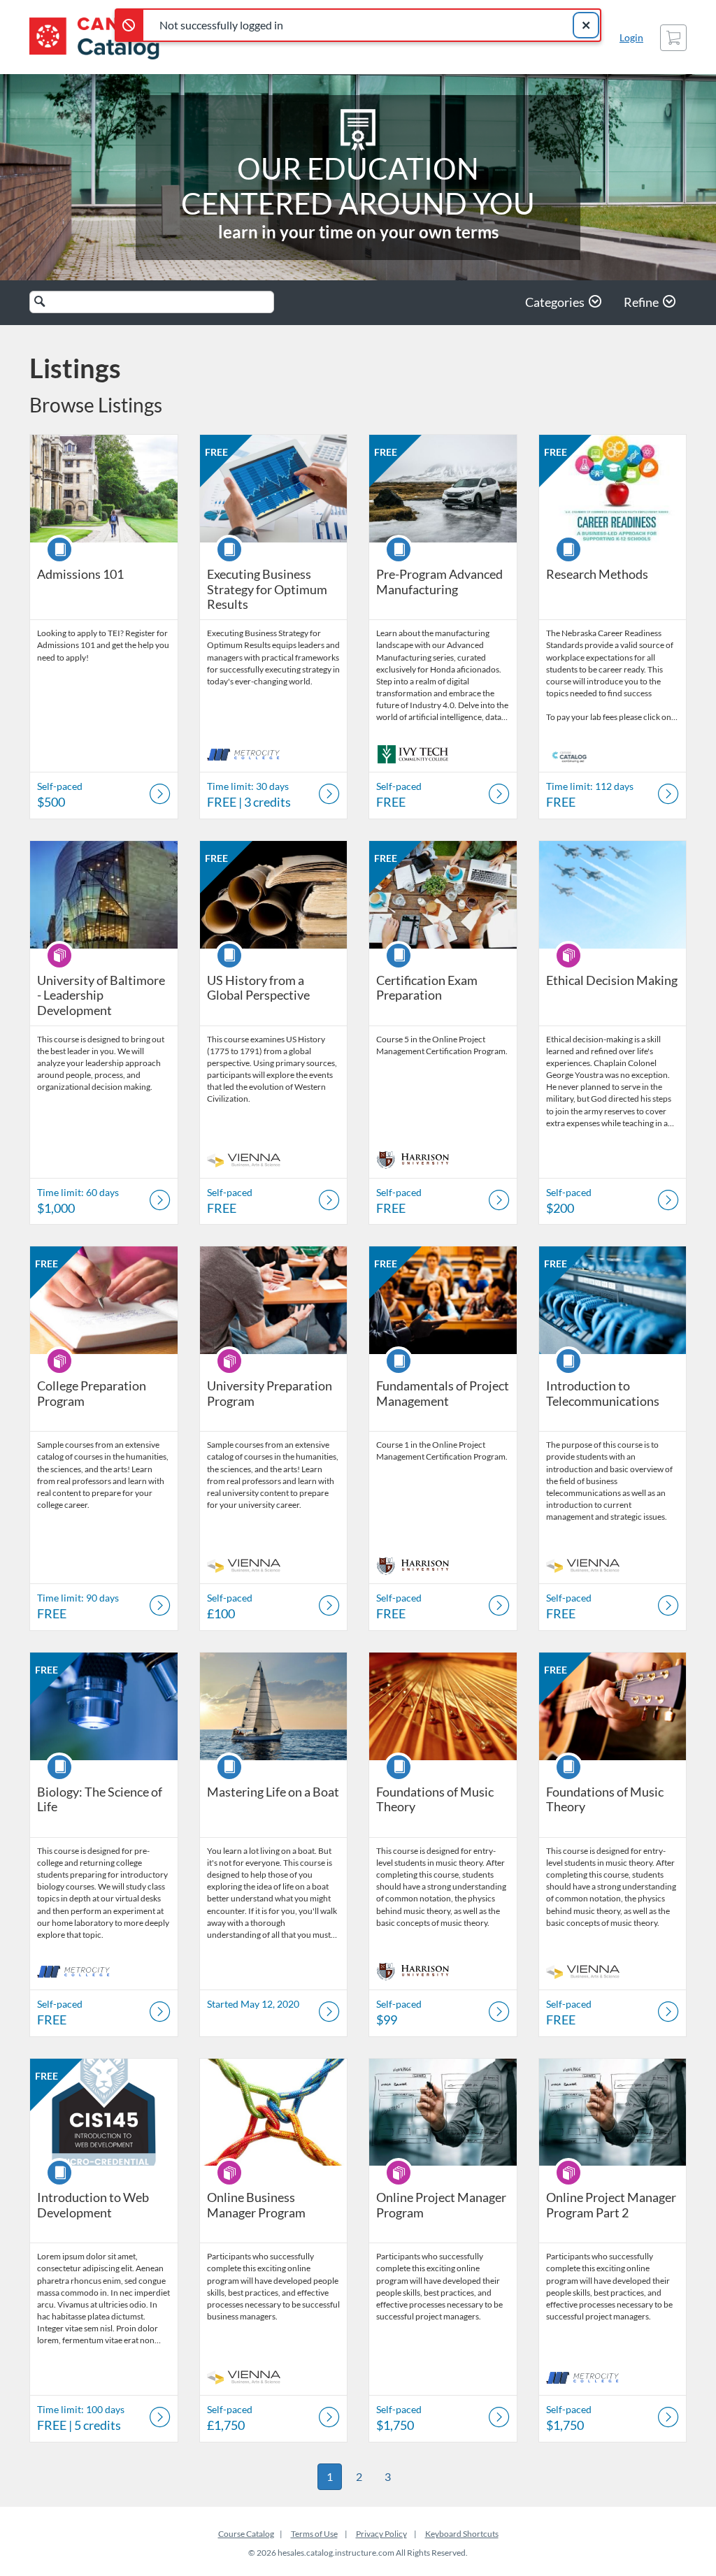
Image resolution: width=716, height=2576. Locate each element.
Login (631, 37)
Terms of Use (314, 2534)
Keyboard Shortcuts (462, 2534)
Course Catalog (246, 2534)
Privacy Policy (381, 2534)
